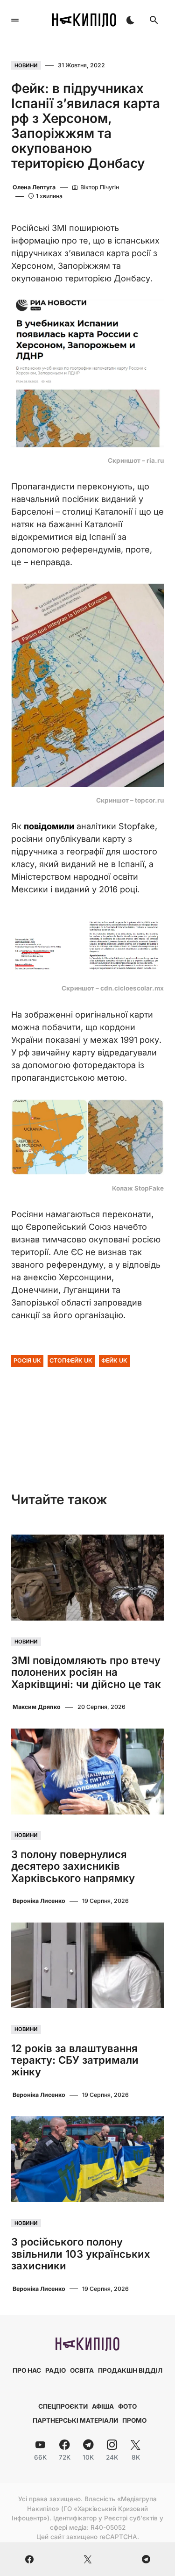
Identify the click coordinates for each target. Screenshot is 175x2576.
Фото (127, 2406)
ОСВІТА (82, 2370)
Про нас (27, 2370)
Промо (134, 2420)
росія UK (27, 1360)
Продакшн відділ (130, 2370)
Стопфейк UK (71, 1360)
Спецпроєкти (63, 2406)
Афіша (103, 2406)
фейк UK (114, 1360)
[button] (15, 20)
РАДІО (56, 2370)
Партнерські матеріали (75, 2420)
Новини (26, 65)
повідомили (49, 826)
